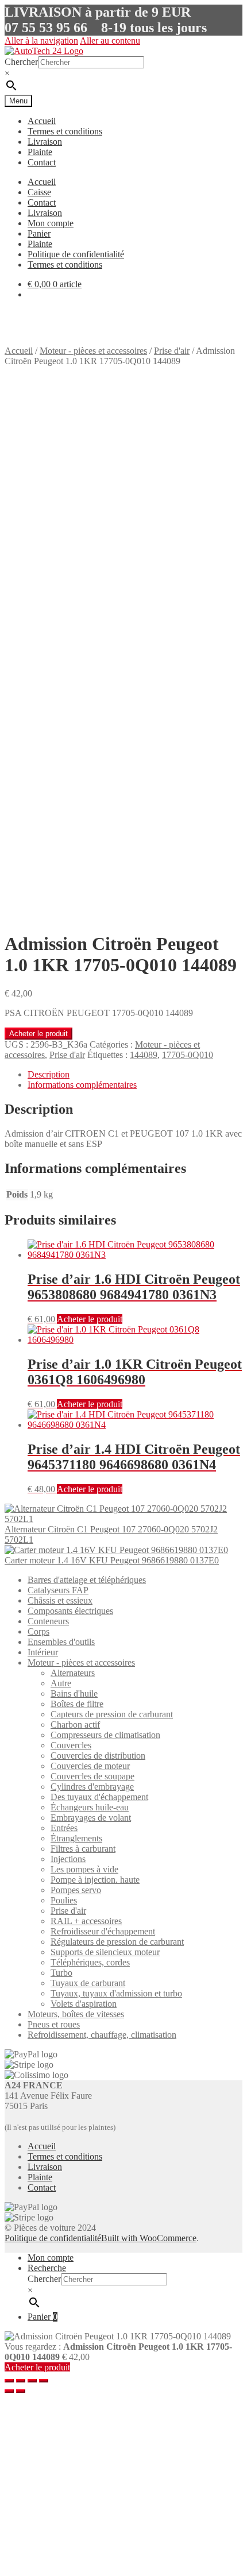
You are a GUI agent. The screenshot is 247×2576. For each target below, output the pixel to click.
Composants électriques (70, 1611)
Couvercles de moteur (90, 1766)
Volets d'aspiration (84, 2004)
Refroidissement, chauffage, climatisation (102, 2035)
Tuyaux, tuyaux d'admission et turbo (116, 1993)
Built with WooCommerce (149, 2238)
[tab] (135, 1075)
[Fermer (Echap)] (9, 2381)
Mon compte (51, 223)
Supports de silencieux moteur (105, 1952)
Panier (39, 233)
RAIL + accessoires (86, 1921)
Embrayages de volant (91, 1818)
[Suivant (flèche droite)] (21, 2391)
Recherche (47, 2268)
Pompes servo (76, 1890)
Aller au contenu (110, 40)
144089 (144, 1055)
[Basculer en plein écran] (32, 2381)
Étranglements (76, 1838)
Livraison (45, 142)
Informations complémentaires (82, 1085)
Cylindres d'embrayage (92, 1787)
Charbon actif (75, 1725)
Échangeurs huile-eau (90, 1807)
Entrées (64, 1828)
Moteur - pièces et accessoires (93, 351)
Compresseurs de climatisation (105, 1735)
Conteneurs (48, 1621)
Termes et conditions (65, 131)
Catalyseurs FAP (58, 1590)
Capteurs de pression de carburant (112, 1714)
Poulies (64, 1900)
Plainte (40, 152)
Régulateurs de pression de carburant (117, 1942)
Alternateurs (73, 1673)
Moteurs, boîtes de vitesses (76, 2014)
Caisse (39, 192)
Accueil (42, 121)
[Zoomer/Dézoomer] (44, 2381)
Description (49, 1074)
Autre (61, 1683)
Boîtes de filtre (77, 1704)
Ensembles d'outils (61, 1642)
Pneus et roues (54, 2024)
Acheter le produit (38, 1034)
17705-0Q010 (188, 1055)
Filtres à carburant (83, 1849)
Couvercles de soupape (92, 1776)
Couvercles (71, 1745)
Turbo (61, 1973)
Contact (42, 162)
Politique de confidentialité (76, 254)
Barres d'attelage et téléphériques (87, 1580)
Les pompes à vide (84, 1869)
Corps (38, 1631)
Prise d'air (172, 351)
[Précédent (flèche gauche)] (9, 2391)
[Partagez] (21, 2381)
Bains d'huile (74, 1693)
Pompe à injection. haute (95, 1880)
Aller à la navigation (41, 40)
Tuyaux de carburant (88, 1983)
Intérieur (43, 1652)
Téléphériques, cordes (90, 1962)
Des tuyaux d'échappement (99, 1797)
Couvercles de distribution (98, 1756)
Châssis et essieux (60, 1600)
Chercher (21, 62)
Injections (68, 1859)
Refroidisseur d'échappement (103, 1931)
